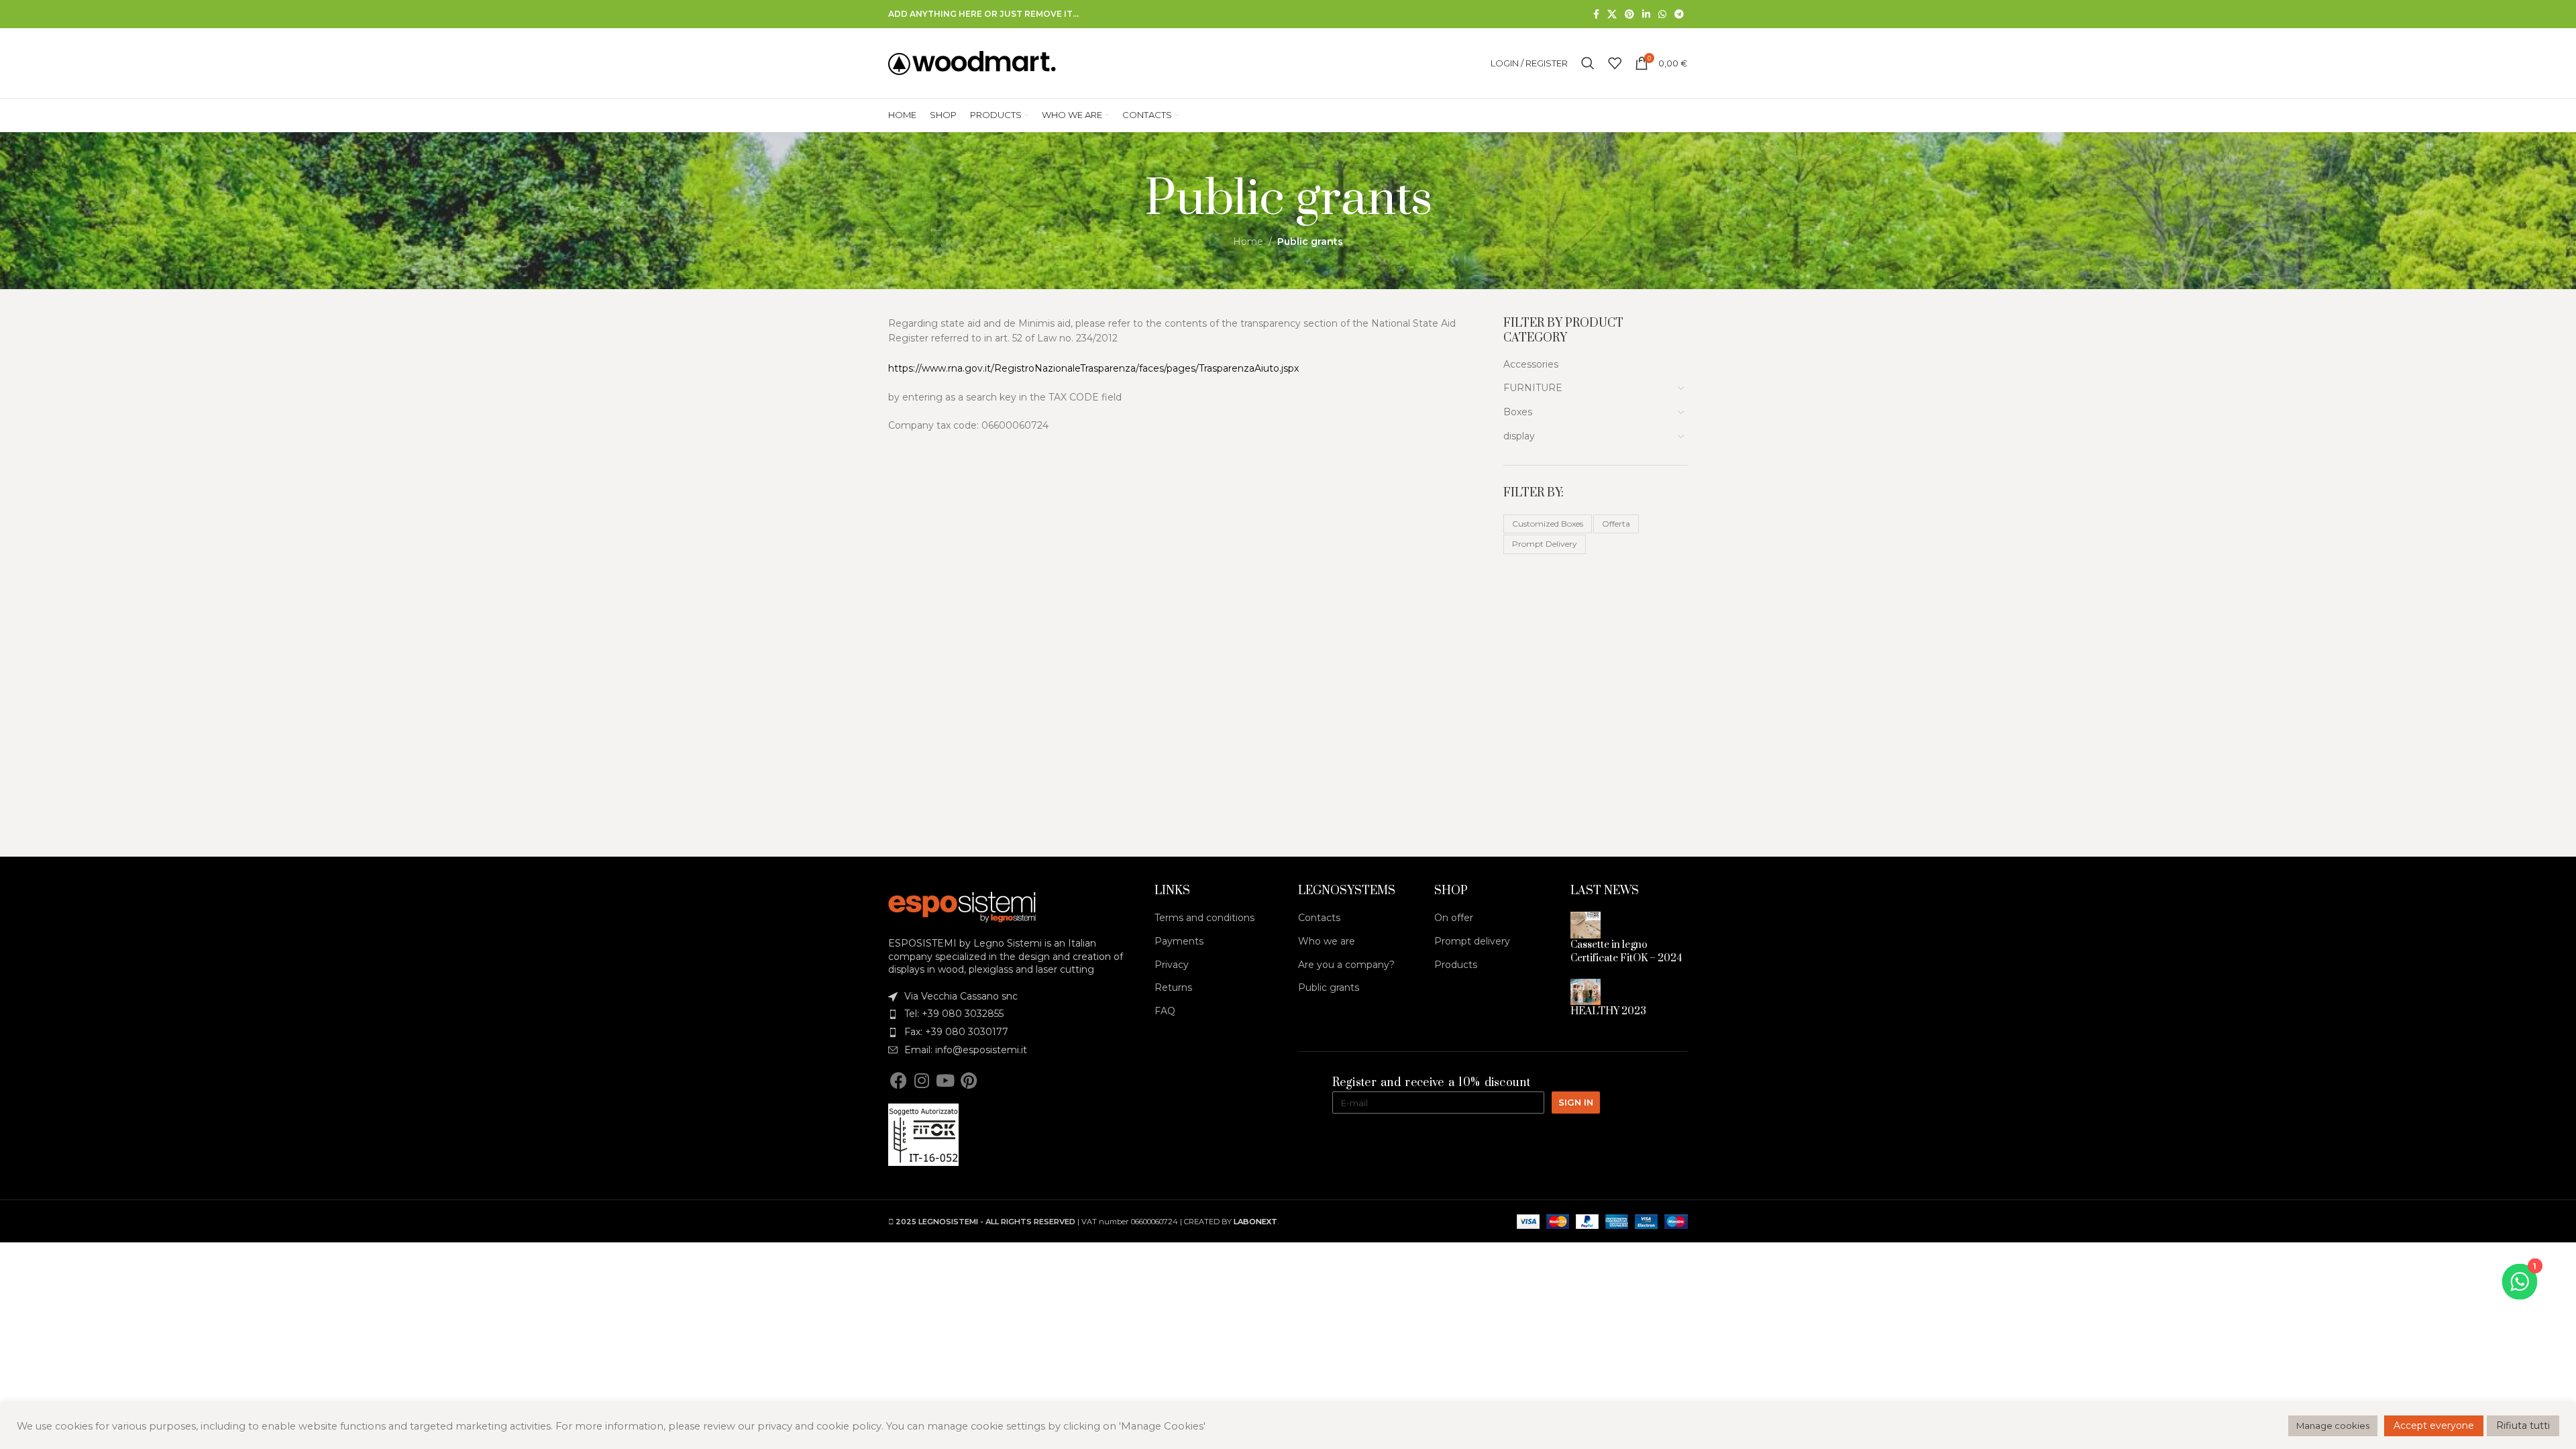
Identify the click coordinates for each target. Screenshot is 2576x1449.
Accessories (1531, 364)
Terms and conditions (1204, 918)
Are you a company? (1346, 965)
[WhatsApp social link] (1662, 14)
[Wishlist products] (1615, 63)
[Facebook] (898, 1080)
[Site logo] (972, 62)
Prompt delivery (1545, 544)
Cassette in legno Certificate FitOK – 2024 (1626, 952)
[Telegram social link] (1679, 14)
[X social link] (1612, 14)
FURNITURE (1533, 388)
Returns (1173, 987)
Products (1456, 965)
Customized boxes (1548, 524)
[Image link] (962, 906)
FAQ (1165, 1011)
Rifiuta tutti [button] (2523, 1426)
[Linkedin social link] (1646, 14)
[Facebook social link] (1596, 14)
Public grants (1329, 987)
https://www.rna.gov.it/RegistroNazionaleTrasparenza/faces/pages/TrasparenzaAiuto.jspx (1093, 368)
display (1519, 436)
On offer (1454, 918)
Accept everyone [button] (2434, 1426)
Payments (1179, 941)
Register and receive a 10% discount (1432, 1083)
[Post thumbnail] (1586, 924)
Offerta (1616, 524)
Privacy (1172, 965)
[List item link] (1012, 997)
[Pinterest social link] (1629, 14)
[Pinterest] (969, 1080)
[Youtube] (945, 1080)
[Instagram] (922, 1080)
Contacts (1319, 918)
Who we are (1327, 941)
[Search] (1588, 63)
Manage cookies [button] (2333, 1426)
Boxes (1518, 412)
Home (1248, 241)
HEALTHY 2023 (1608, 1011)
